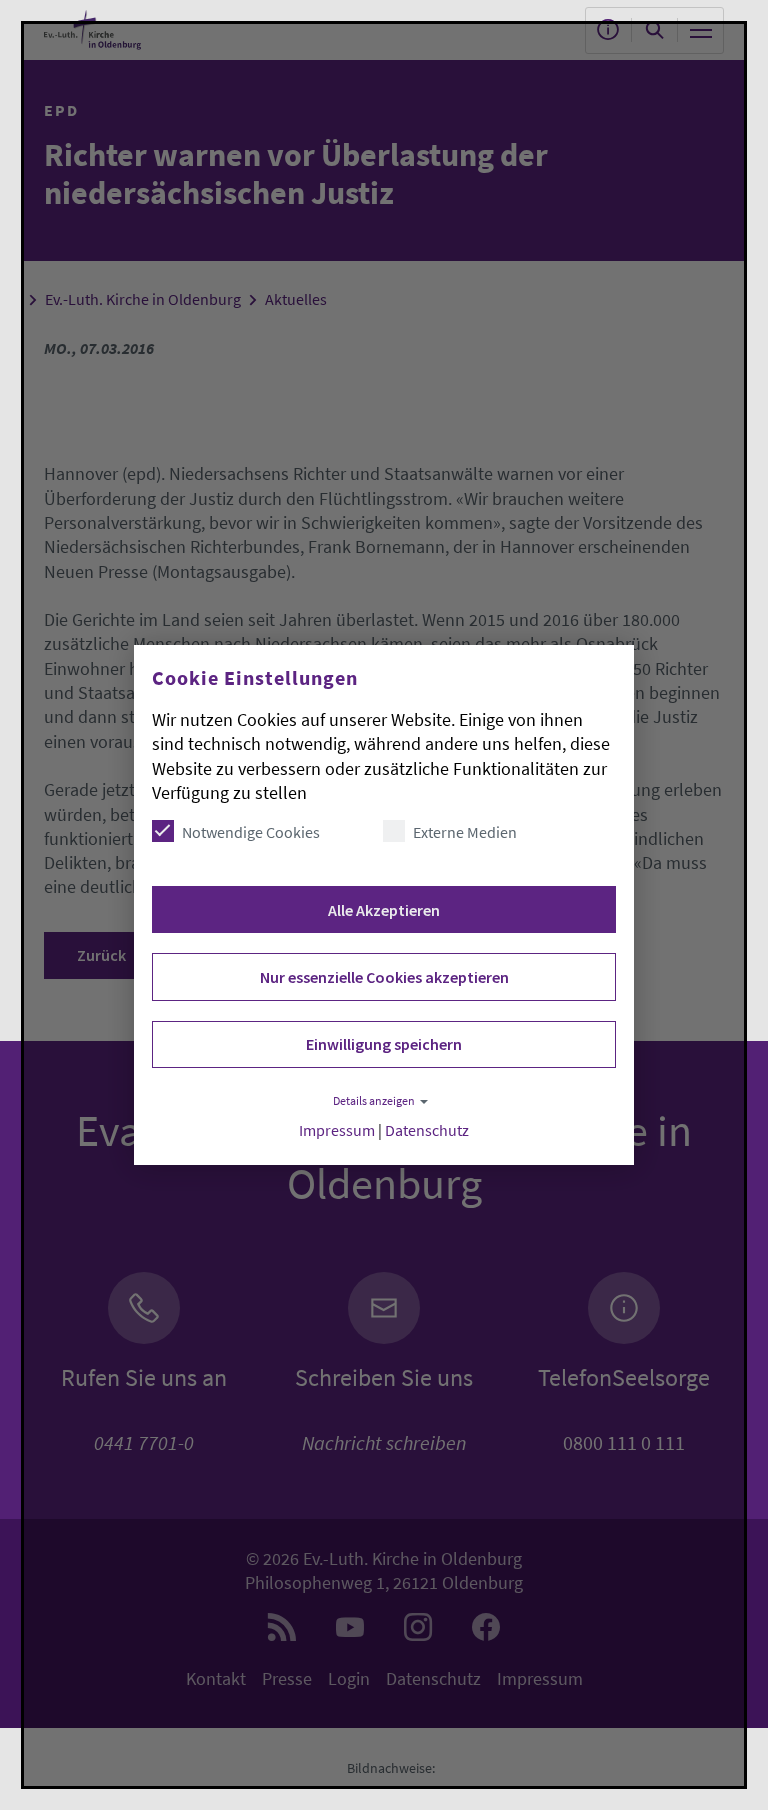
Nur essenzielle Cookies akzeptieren (384, 977)
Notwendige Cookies (251, 832)
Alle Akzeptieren (384, 910)
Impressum (337, 1130)
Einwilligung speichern (384, 1044)
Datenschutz (427, 1130)
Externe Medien (465, 832)
